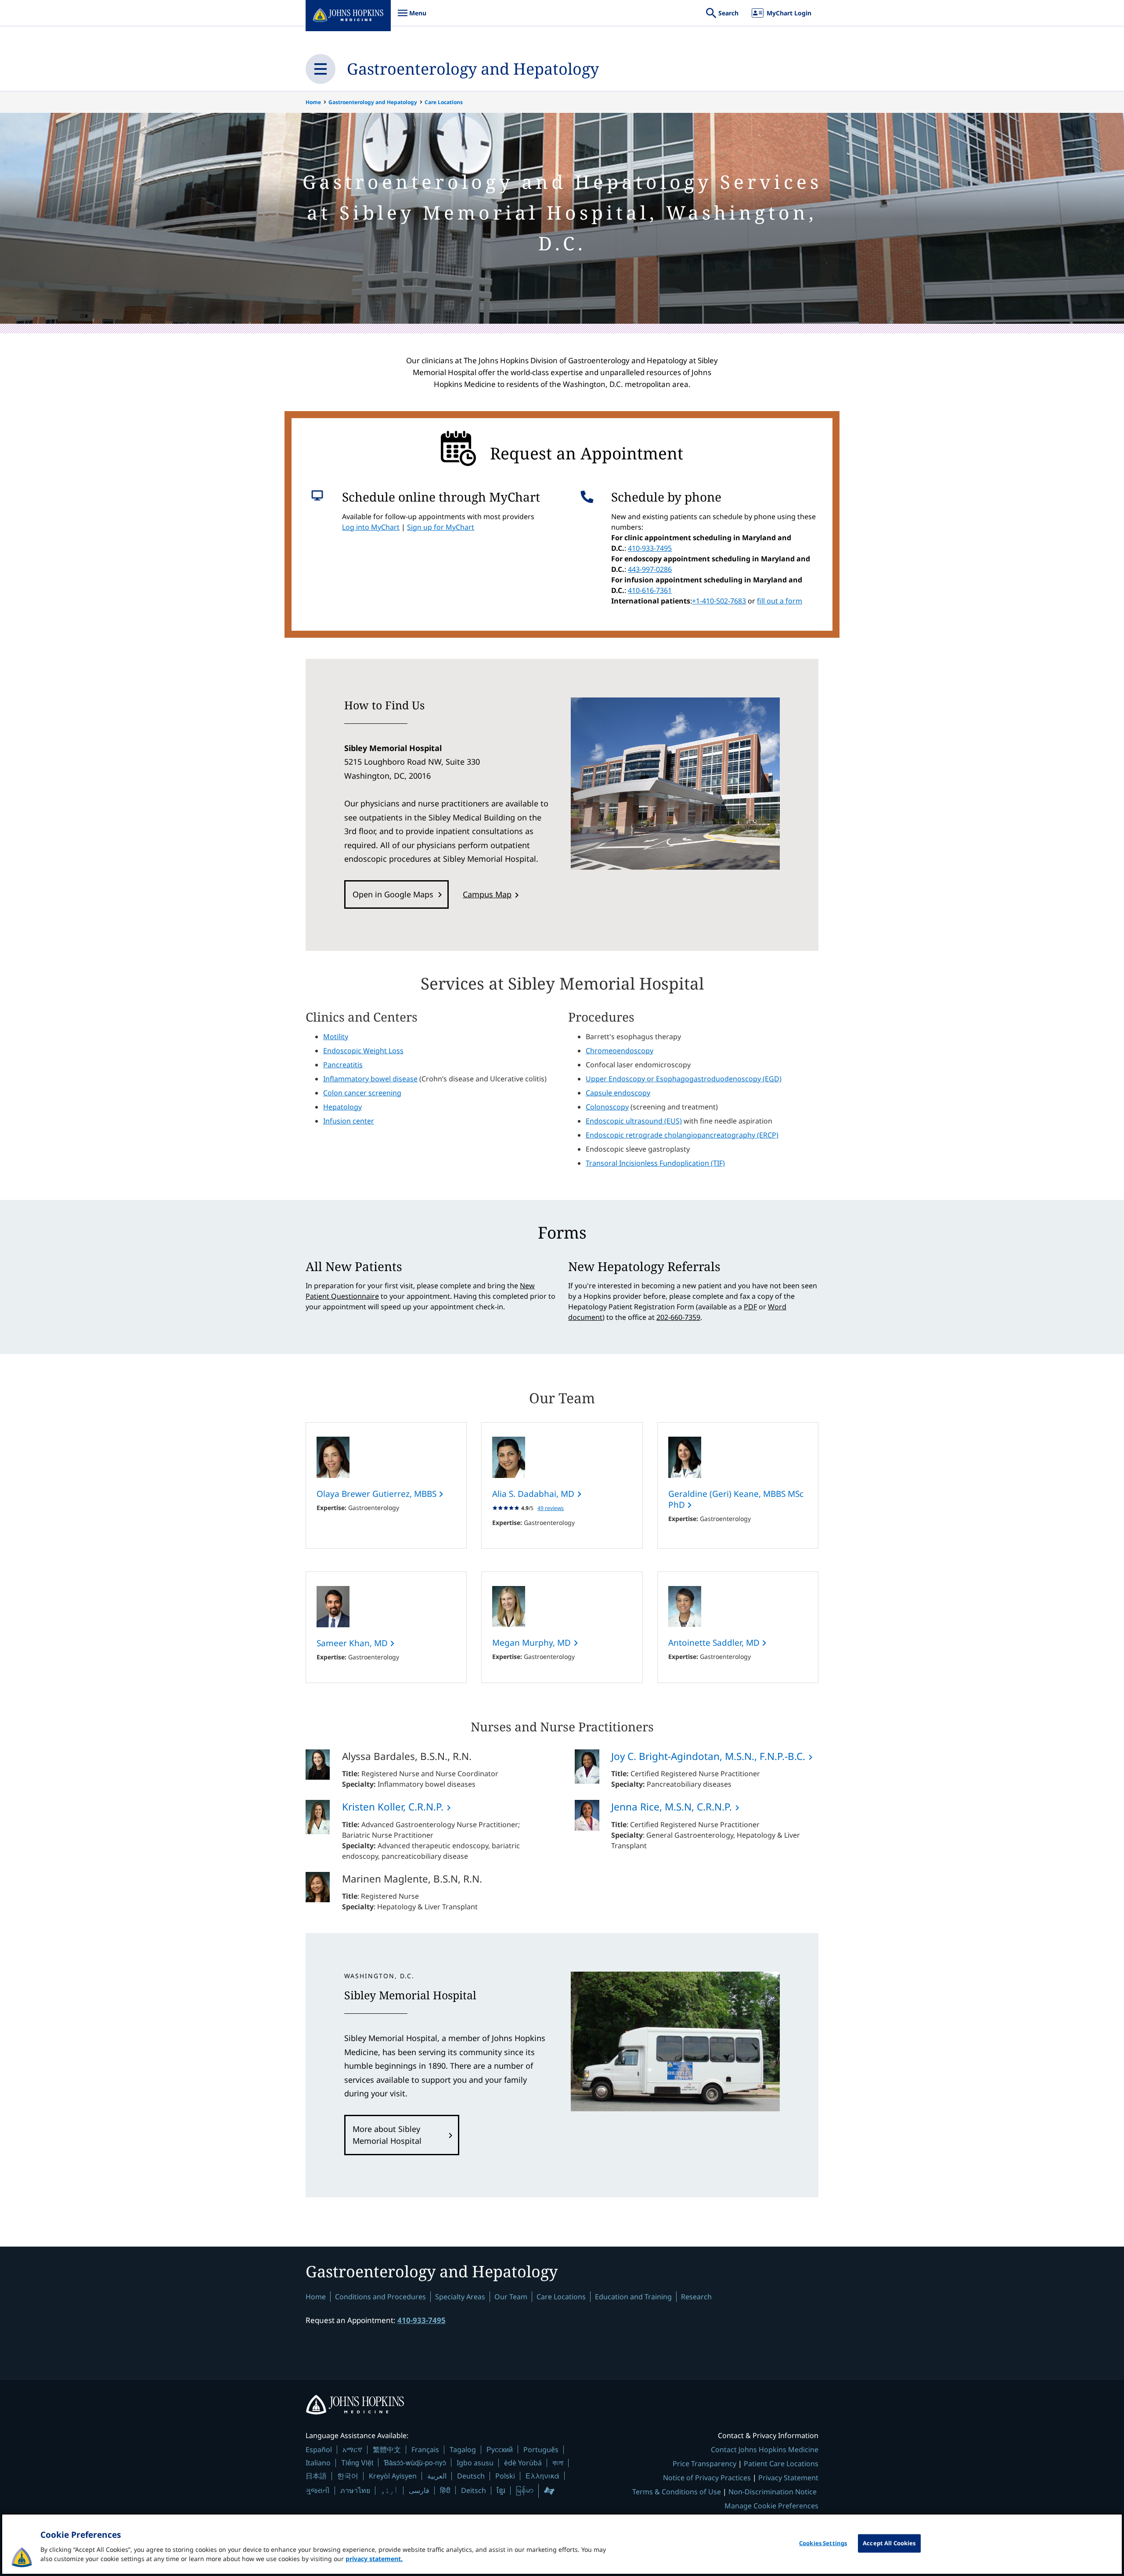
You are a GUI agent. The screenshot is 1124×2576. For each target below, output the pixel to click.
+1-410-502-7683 (719, 601)
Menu (412, 17)
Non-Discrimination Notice (773, 2492)
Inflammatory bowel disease (370, 1079)
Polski (505, 2476)
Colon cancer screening (362, 1093)
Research (696, 2297)
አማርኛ (352, 2450)
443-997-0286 (650, 569)
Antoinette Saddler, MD (715, 1643)
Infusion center (349, 1121)
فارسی (419, 2490)
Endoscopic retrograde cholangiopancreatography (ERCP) (682, 1135)
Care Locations (444, 102)
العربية (437, 2476)
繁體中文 (387, 2450)
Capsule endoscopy (618, 1093)
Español (319, 2450)
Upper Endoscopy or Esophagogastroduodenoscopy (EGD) (684, 1079)
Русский (500, 2449)
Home (313, 102)
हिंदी (445, 2490)
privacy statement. (374, 2559)
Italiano (318, 2463)
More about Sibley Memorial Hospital (387, 2135)
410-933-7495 (650, 548)
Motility (336, 1037)
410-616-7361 (650, 590)
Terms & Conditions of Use (677, 2492)
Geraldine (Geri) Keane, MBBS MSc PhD (736, 1499)
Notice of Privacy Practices (707, 2478)
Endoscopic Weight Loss (363, 1051)
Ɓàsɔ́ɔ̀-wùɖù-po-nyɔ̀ (415, 2462)
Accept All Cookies (889, 2543)
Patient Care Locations (781, 2464)
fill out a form (780, 601)
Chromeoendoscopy (620, 1051)
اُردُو (389, 2490)
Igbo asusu (475, 2463)
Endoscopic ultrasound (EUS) (634, 1121)
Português (541, 2450)
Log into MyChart (371, 527)
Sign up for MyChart (441, 527)
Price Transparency (704, 2464)
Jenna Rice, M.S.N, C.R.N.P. (672, 1807)
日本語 (316, 2476)
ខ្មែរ (501, 2490)
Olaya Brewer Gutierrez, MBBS (378, 1494)
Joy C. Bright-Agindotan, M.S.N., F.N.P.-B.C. (708, 1756)
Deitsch (474, 2490)
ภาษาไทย (355, 2490)
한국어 (348, 2476)
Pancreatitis (343, 1065)
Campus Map (487, 894)
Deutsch (471, 2476)
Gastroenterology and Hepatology (473, 69)
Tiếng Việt (357, 2462)
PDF (750, 1307)
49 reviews (551, 1508)
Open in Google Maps (393, 894)
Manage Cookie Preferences (771, 2506)
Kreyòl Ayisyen (393, 2476)
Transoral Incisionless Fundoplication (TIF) (655, 1163)
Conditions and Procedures (380, 2297)
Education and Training (633, 2297)
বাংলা (558, 2463)
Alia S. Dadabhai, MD (534, 1494)
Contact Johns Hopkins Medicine (765, 2450)
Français (425, 2450)
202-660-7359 (678, 1317)
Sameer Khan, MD (353, 1643)
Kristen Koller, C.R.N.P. (393, 1807)
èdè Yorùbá (523, 2463)
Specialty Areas (460, 2297)
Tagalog (463, 2450)
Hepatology (342, 1107)
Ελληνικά (542, 2476)
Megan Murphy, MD (533, 1643)
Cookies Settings (823, 2543)
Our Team (511, 2297)
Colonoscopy (607, 1107)
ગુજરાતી (318, 2490)
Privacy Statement (788, 2478)
